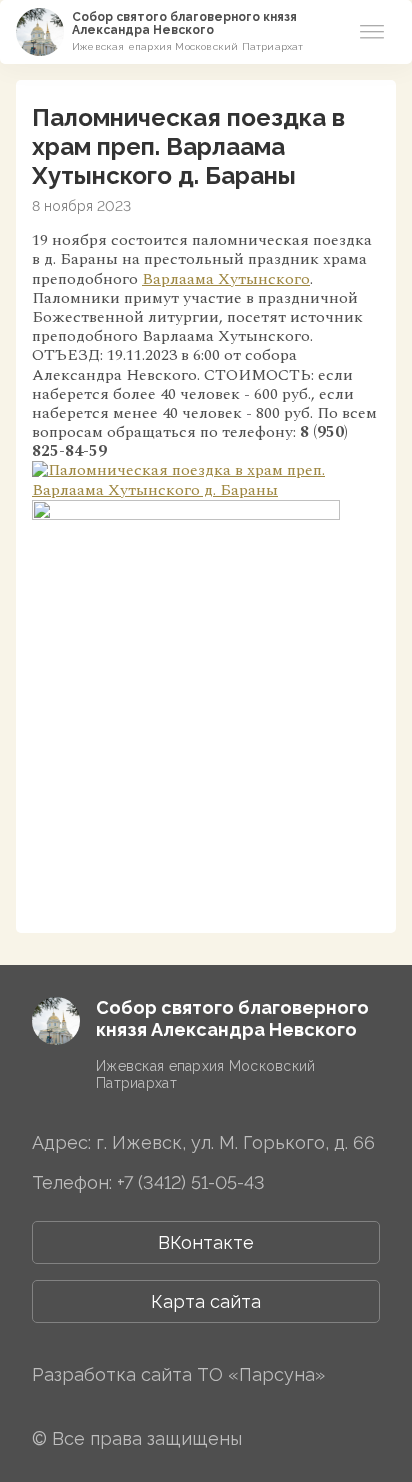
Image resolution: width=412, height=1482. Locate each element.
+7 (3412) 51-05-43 (191, 1182)
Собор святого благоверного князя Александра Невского (184, 23)
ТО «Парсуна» (261, 1374)
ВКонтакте (206, 1242)
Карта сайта (206, 1301)
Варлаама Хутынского (226, 279)
